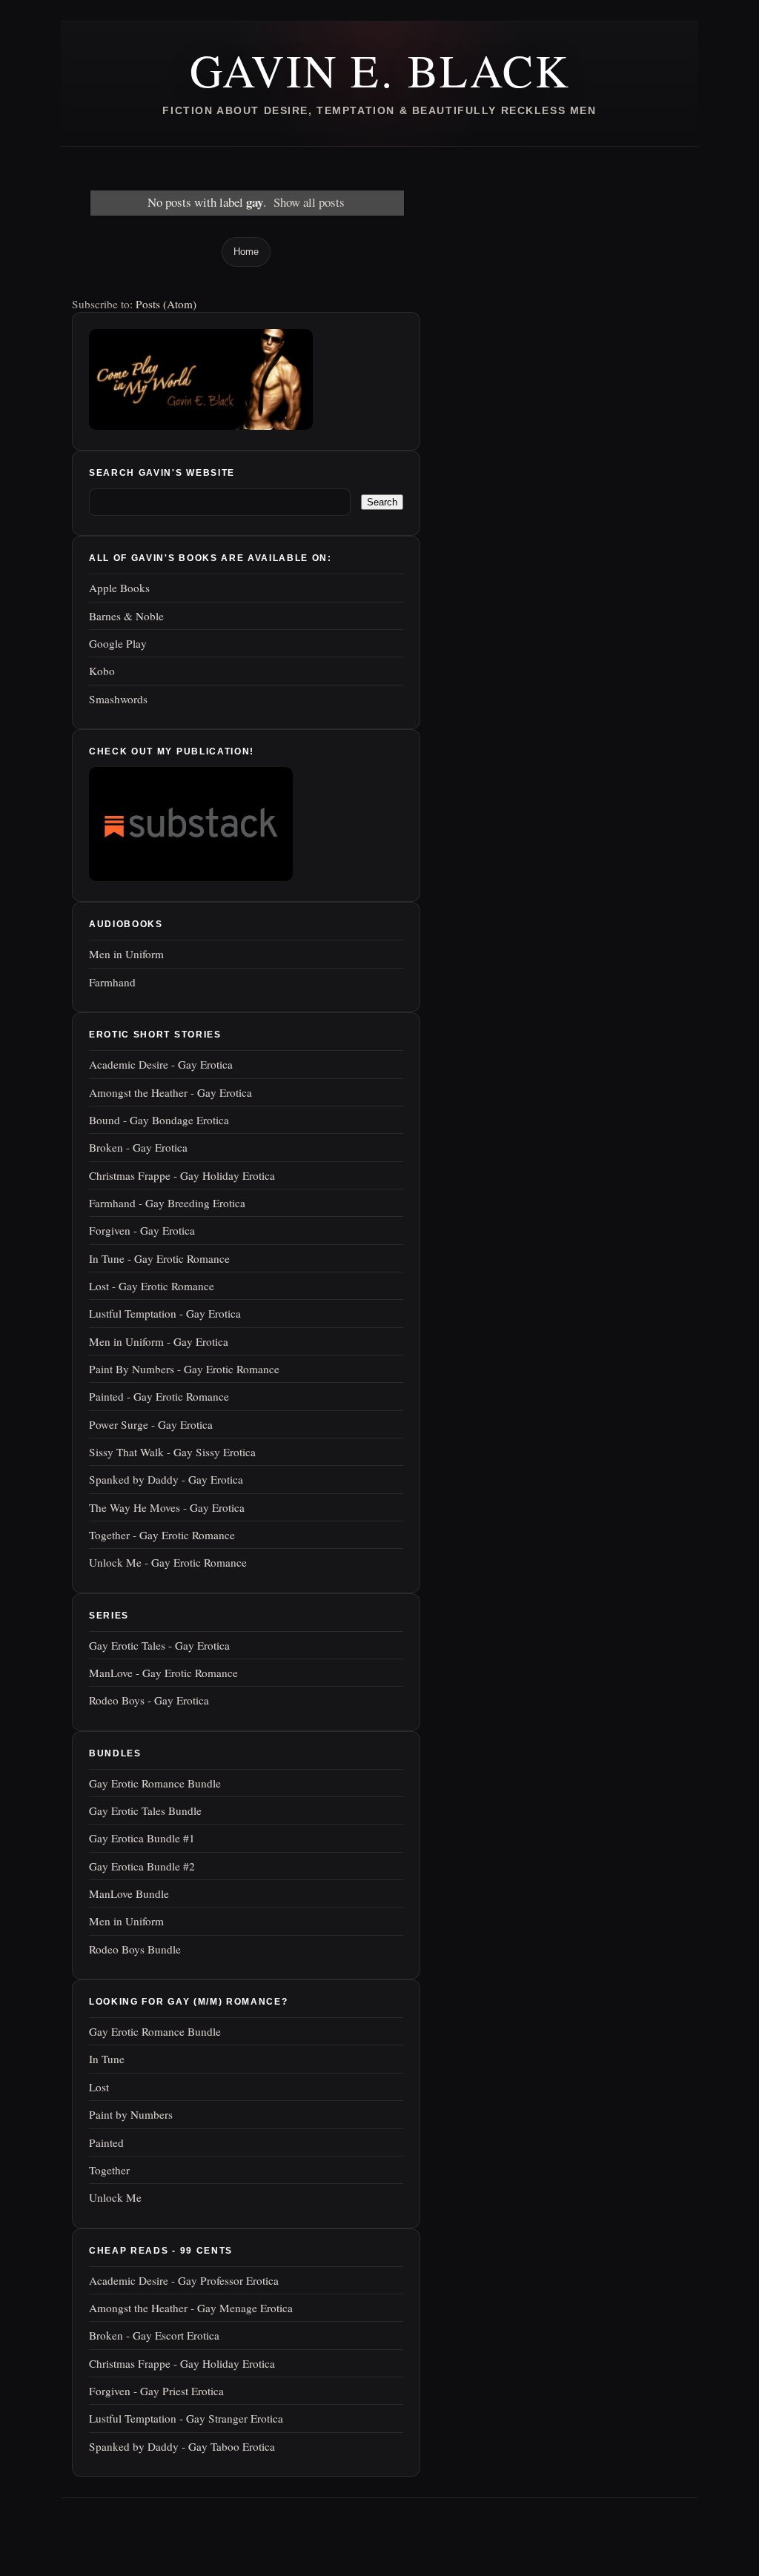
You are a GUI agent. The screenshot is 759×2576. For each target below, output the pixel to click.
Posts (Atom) (166, 304)
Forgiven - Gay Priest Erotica (156, 2391)
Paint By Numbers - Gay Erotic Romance (184, 1369)
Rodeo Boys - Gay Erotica (149, 1700)
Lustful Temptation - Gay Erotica (165, 1313)
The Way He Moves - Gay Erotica (167, 1507)
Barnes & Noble (126, 616)
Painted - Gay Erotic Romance (159, 1396)
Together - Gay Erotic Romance (162, 1535)
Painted (106, 2142)
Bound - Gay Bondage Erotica (159, 1120)
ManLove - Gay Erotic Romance (163, 1673)
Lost (99, 2087)
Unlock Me (115, 2197)
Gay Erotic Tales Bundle (145, 1810)
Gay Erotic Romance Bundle (155, 1783)
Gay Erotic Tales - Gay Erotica (159, 1645)
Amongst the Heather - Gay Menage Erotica (191, 2308)
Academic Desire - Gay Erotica (161, 1064)
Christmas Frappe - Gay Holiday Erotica (182, 1175)
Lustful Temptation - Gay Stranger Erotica (186, 2418)
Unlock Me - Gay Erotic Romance (168, 1562)
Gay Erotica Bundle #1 (142, 1838)
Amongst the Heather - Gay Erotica (170, 1092)
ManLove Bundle (129, 1893)
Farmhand (112, 982)
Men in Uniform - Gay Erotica (159, 1341)
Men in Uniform (126, 954)
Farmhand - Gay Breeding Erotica (167, 1203)
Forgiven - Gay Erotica (142, 1230)
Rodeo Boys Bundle (135, 1949)
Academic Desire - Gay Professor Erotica (184, 2280)
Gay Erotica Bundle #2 (142, 1866)
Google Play (118, 643)
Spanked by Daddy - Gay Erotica (166, 1479)
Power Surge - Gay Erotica (151, 1424)
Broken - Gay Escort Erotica (154, 2335)
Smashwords (118, 699)
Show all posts (309, 202)
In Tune (107, 2059)
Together (109, 2170)
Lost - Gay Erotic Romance (152, 1286)
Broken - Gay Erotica (138, 1147)
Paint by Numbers (131, 2114)
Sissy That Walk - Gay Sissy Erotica (172, 1452)
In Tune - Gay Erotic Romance (159, 1258)
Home (246, 252)
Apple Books (119, 588)
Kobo (102, 671)
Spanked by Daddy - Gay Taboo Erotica (182, 2446)
